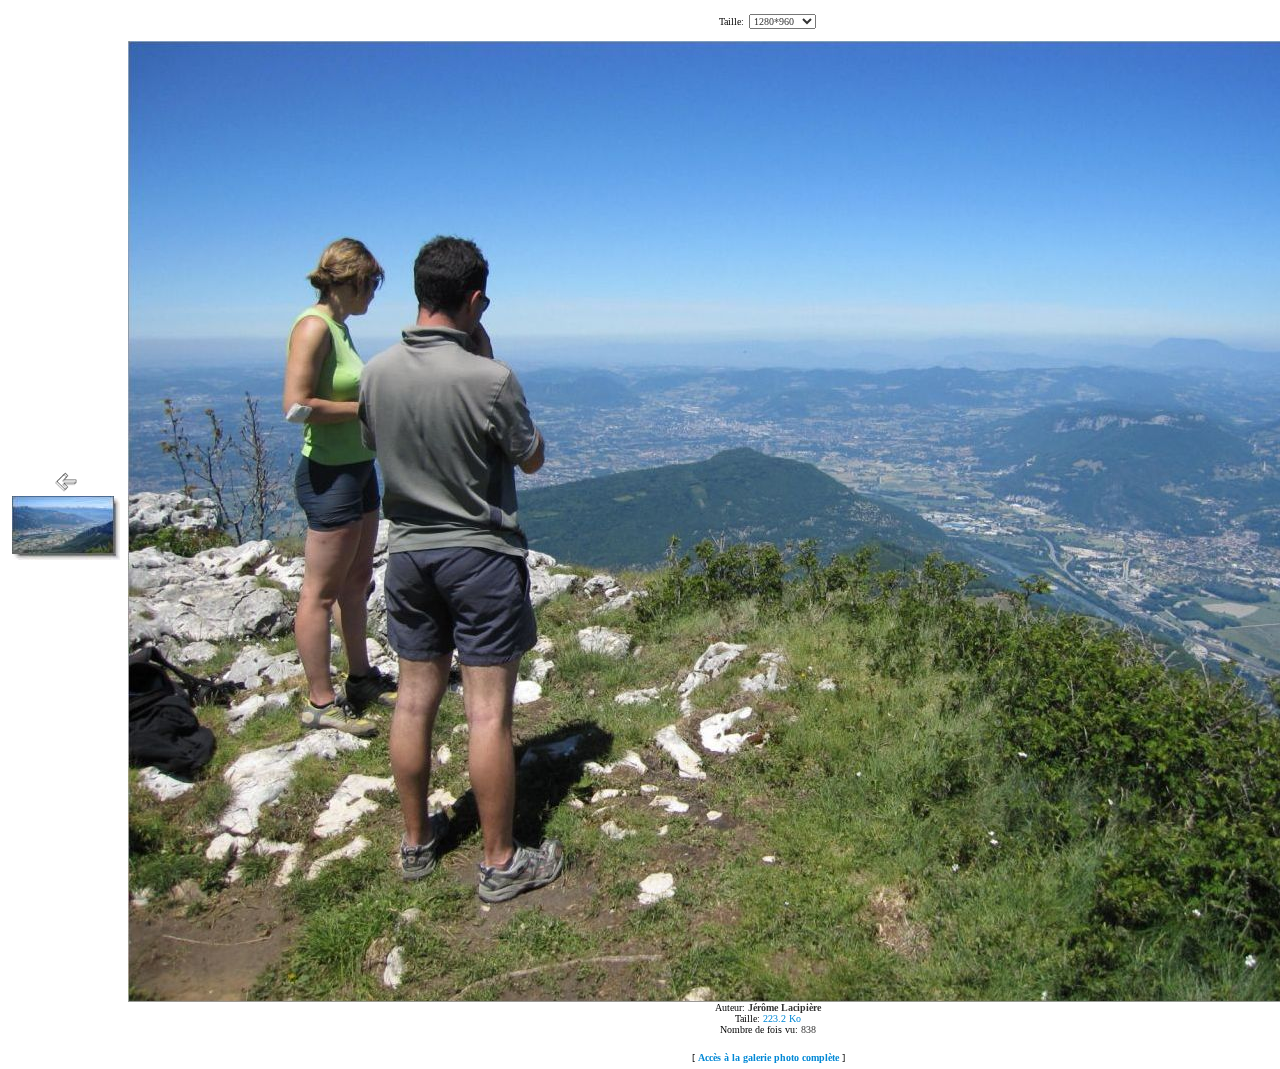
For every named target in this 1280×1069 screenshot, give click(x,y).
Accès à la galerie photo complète (768, 1057)
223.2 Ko (782, 1018)
